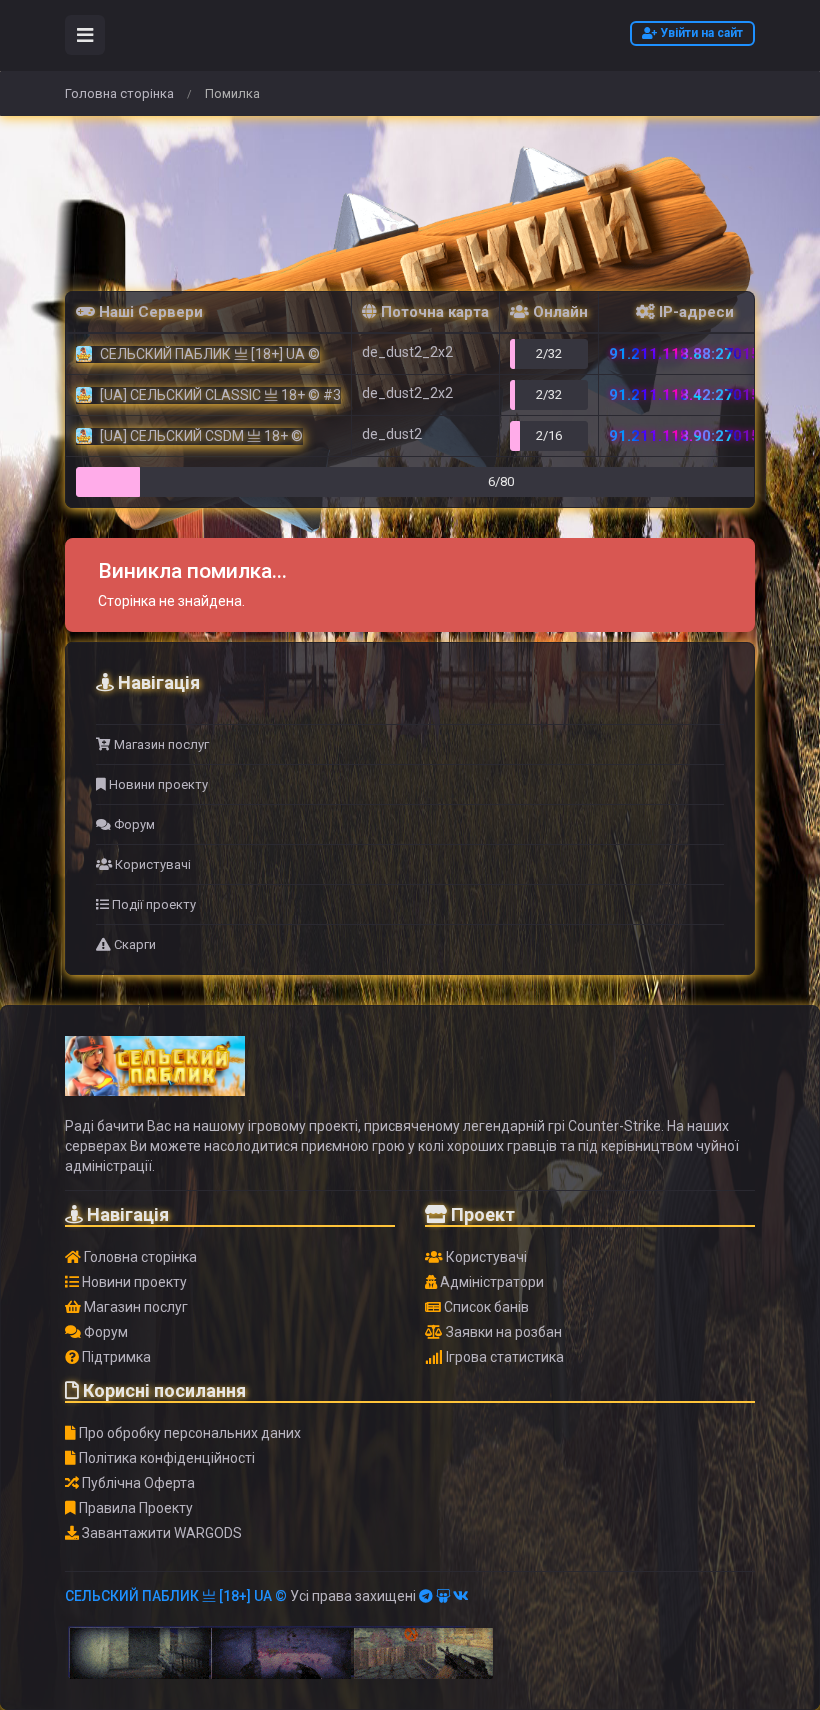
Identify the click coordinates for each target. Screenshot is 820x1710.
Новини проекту (157, 784)
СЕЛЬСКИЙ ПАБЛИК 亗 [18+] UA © (176, 1596)
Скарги (133, 944)
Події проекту (152, 904)
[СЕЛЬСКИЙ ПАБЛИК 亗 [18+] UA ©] (155, 1075)
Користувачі (151, 864)
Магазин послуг (160, 744)
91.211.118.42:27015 (684, 395)
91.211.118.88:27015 (684, 354)
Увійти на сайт (700, 33)
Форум (133, 824)
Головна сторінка (119, 93)
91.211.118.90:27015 (684, 436)
